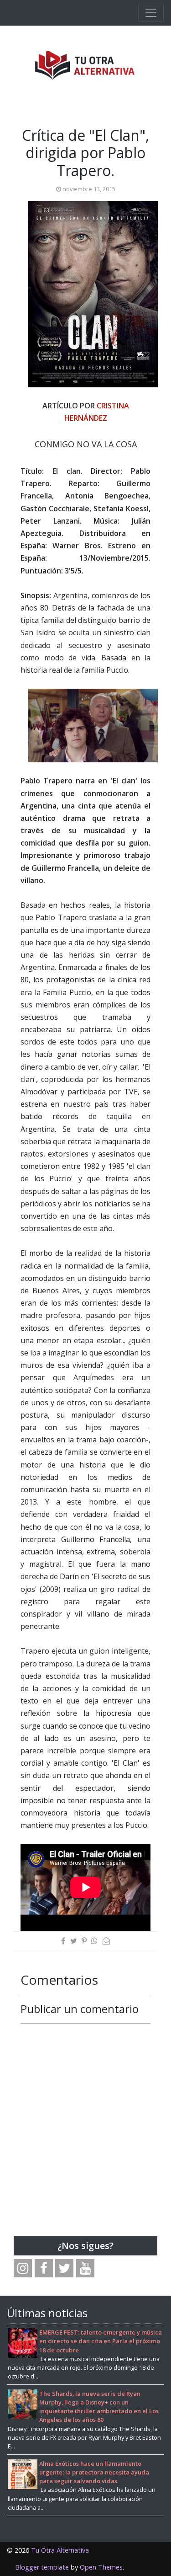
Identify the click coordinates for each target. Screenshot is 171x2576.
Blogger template (42, 2567)
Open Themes (101, 2567)
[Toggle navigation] (151, 13)
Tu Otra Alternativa (60, 2550)
